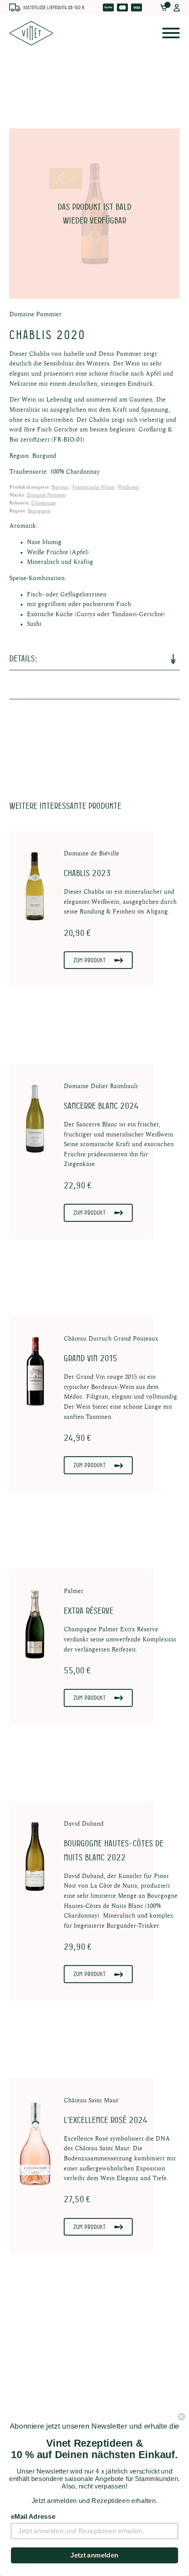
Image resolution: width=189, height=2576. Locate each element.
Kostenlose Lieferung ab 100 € (54, 7)
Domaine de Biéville (91, 854)
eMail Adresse (33, 2517)
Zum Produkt (89, 960)
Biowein (60, 487)
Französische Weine (93, 487)
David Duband (84, 1824)
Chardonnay (44, 503)
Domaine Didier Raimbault (101, 1086)
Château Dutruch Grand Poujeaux (111, 1339)
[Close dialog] (181, 2417)
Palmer (74, 1591)
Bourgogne (39, 511)
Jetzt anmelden (94, 2555)
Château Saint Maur (91, 2101)
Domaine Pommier (35, 314)
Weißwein (128, 487)
